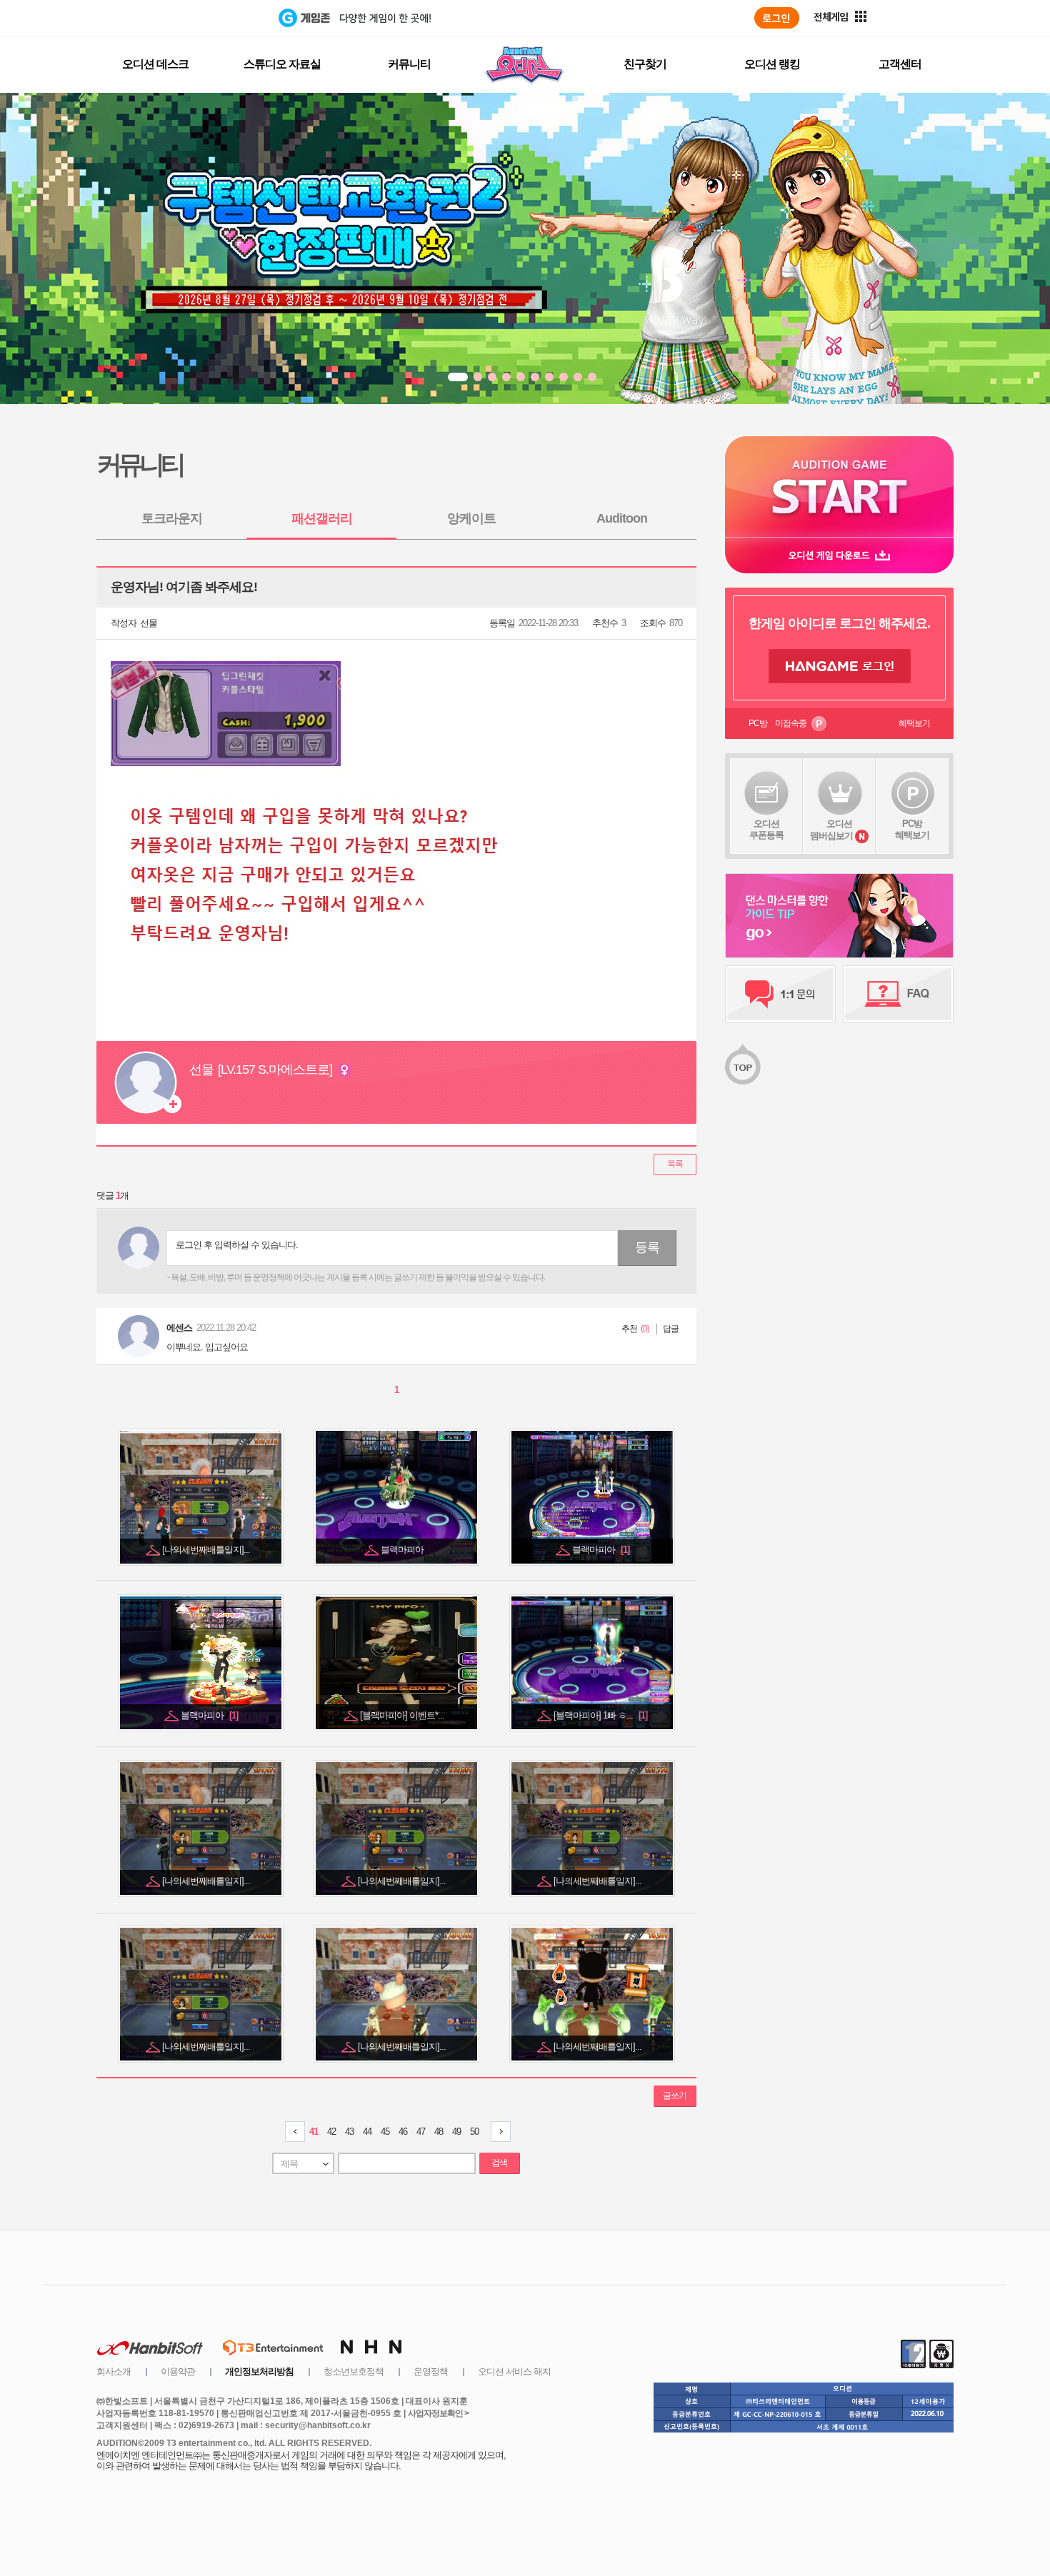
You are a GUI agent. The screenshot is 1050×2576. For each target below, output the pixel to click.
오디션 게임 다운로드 (839, 555)
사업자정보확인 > (438, 2413)
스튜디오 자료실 (282, 64)
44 (367, 2132)
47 (421, 2132)
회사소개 (114, 2371)
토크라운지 (172, 518)
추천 (629, 1329)
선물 (149, 623)
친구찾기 (645, 64)
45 (385, 2132)
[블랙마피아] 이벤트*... (403, 1715)
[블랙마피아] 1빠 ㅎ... (600, 1715)
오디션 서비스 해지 (514, 2371)
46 (403, 2132)
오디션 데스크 (155, 64)
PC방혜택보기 (912, 829)
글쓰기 (675, 2095)
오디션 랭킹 (772, 64)
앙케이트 (471, 518)
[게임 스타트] (839, 487)
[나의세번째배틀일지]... (207, 1550)
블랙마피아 (403, 1550)
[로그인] (777, 18)
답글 (671, 1329)
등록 (647, 1247)
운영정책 (431, 2371)
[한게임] (220, 18)
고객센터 (900, 64)
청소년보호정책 (354, 2371)
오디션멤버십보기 (831, 830)
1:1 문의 (780, 994)
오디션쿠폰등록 (766, 829)
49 (456, 2132)
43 (349, 2132)
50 (474, 2132)
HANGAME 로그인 (840, 666)
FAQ (898, 994)
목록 (675, 1164)
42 (331, 2132)
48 (439, 2132)
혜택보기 (914, 723)
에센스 (179, 1328)
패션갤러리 (322, 518)
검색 (499, 2163)
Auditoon (622, 518)
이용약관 (178, 2371)
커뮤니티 (409, 64)
